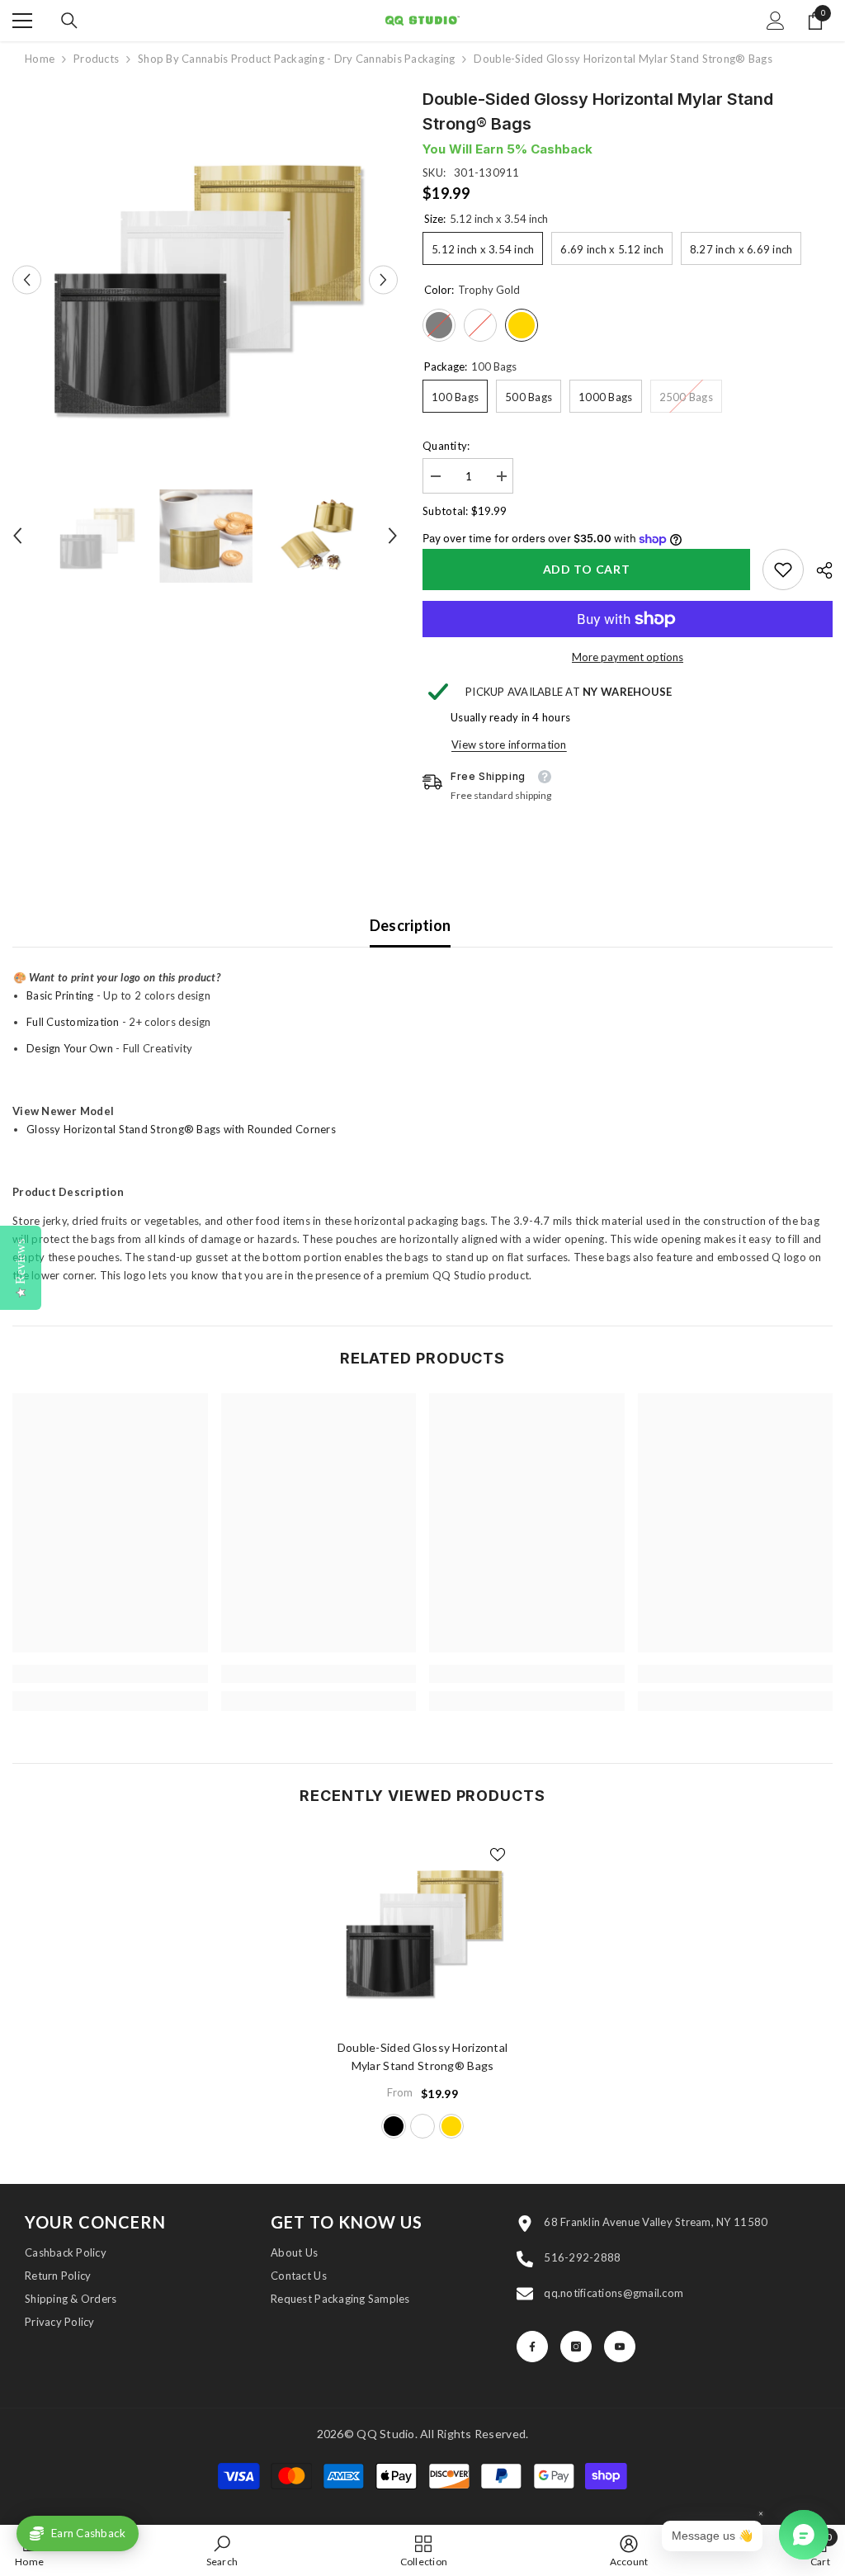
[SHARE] (818, 570)
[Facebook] (532, 2347)
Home (40, 59)
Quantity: (446, 446)
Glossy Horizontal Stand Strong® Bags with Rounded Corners (181, 1129)
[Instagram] (576, 2347)
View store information (509, 744)
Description (411, 925)
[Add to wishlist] (498, 1854)
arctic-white (422, 2126)
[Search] (69, 21)
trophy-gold (451, 2126)
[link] (783, 570)
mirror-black (394, 2126)
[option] (205, 279)
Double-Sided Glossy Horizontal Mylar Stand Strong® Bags (422, 2056)
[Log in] (776, 21)
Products (96, 59)
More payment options (628, 657)
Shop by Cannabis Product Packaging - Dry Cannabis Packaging (296, 59)
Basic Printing (60, 995)
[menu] (22, 21)
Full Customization (73, 1022)
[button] (27, 279)
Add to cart (587, 569)
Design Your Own (70, 1048)
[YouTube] (620, 2347)
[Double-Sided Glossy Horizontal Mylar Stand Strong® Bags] (423, 1928)
